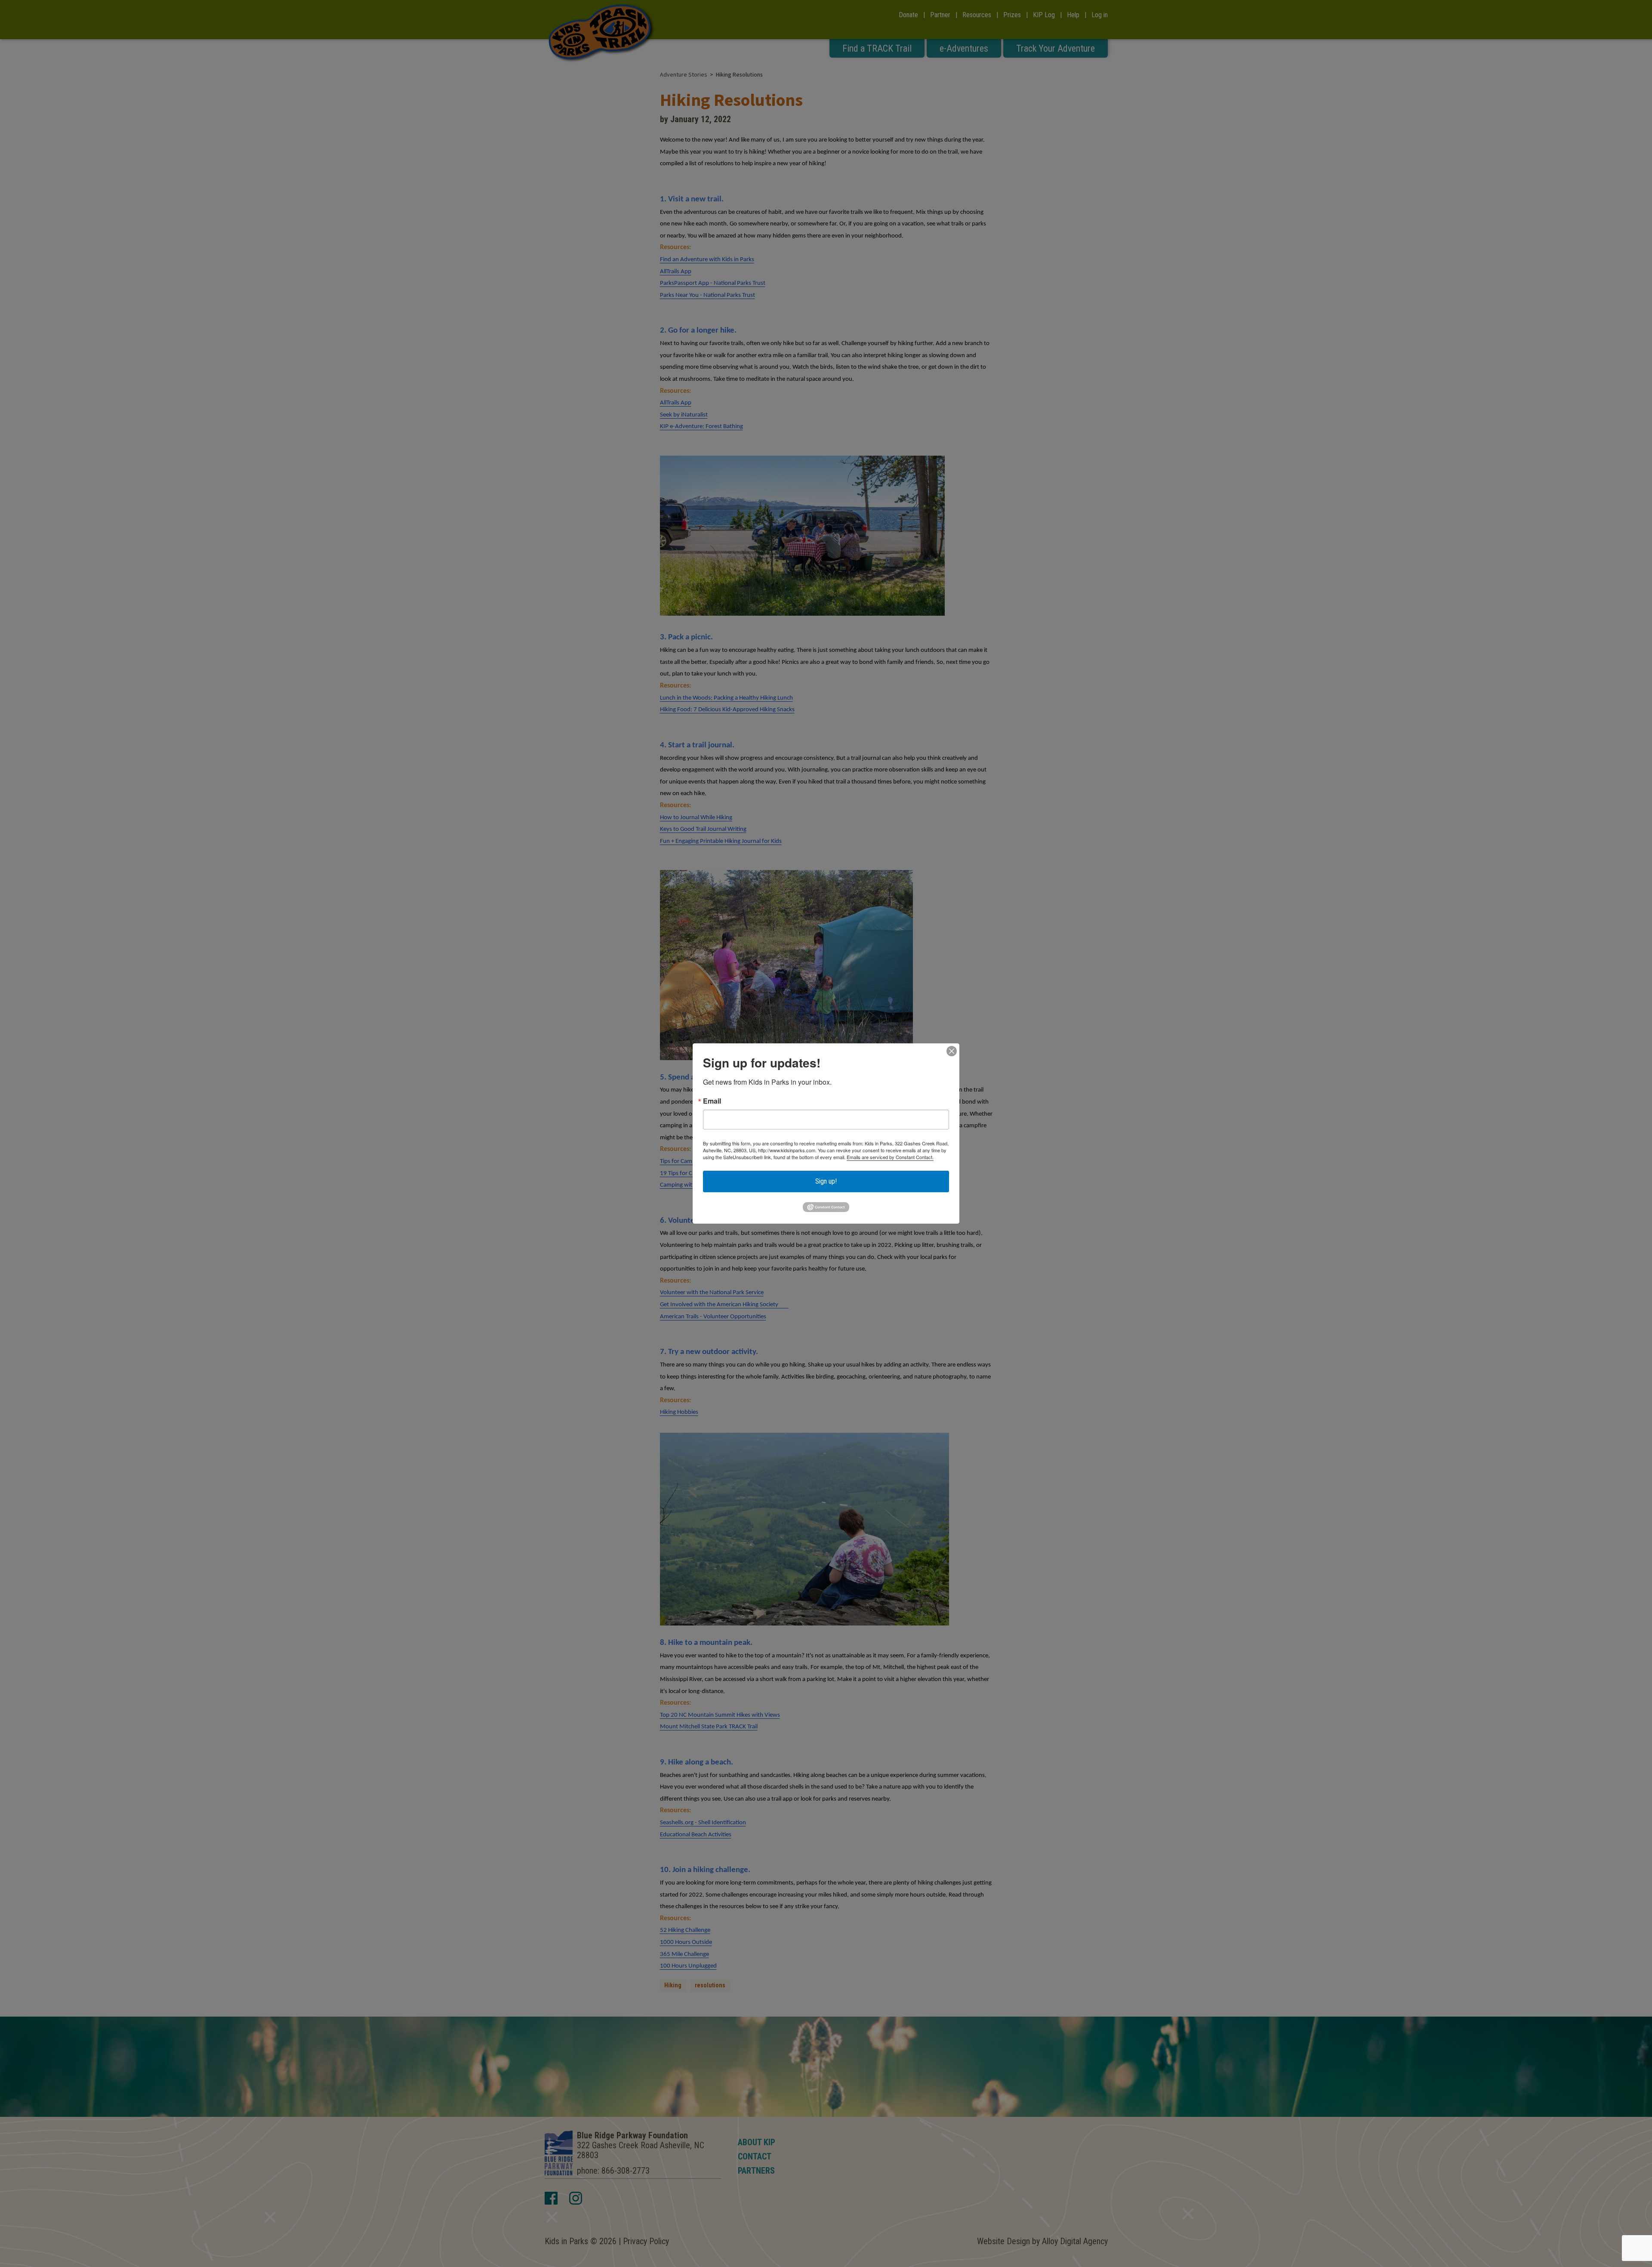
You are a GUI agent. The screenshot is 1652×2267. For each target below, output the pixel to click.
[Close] (952, 1051)
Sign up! (826, 1181)
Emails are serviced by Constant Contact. (890, 1157)
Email (712, 1101)
